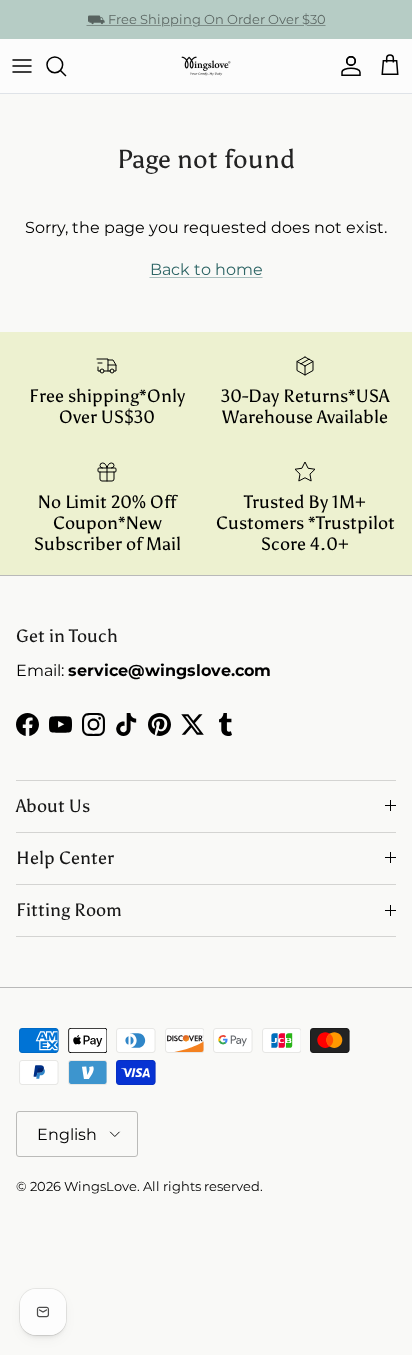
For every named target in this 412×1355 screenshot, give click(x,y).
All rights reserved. (203, 1186)
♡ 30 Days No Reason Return (206, 27)
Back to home (206, 269)
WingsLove (100, 1186)
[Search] (66, 66)
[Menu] (22, 66)
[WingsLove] (206, 66)
